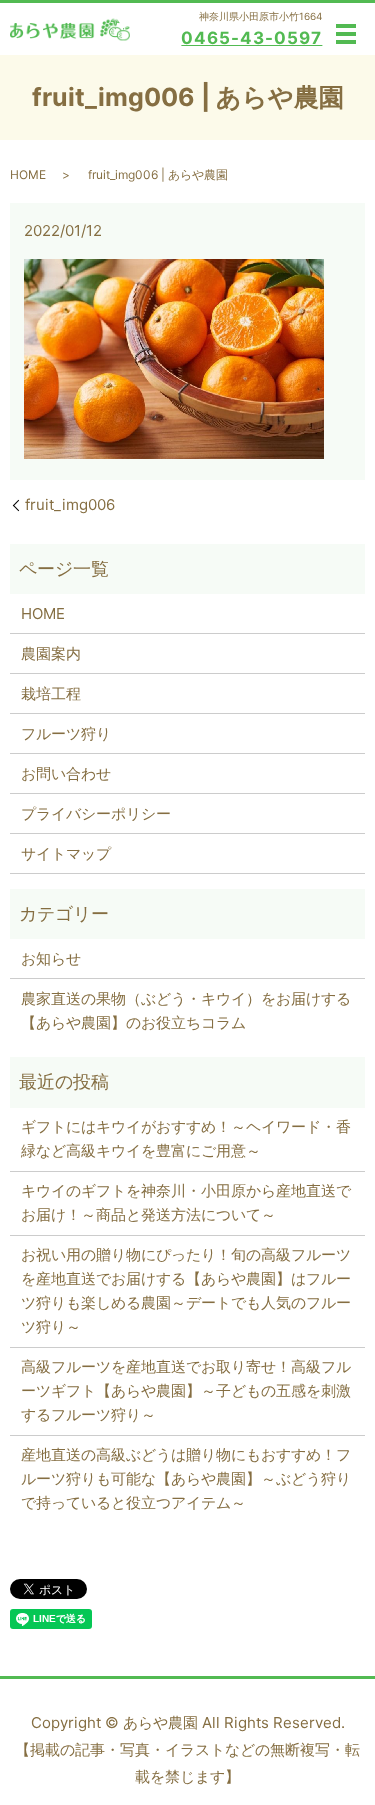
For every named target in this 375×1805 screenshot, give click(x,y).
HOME (28, 174)
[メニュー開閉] (346, 34)
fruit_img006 (70, 504)
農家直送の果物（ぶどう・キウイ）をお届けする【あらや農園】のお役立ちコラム (186, 1010)
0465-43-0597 (251, 38)
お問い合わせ (66, 773)
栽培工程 (51, 693)
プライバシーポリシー (96, 813)
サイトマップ (66, 853)
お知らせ (51, 958)
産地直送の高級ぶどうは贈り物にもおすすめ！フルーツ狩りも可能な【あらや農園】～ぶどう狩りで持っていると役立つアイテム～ (186, 1478)
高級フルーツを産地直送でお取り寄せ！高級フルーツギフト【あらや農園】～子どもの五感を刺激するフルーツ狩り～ (186, 1390)
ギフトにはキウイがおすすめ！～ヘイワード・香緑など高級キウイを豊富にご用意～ (186, 1138)
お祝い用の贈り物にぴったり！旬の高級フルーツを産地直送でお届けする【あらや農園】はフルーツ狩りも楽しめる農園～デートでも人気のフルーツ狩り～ (186, 1290)
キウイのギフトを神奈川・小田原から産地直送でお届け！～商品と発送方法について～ (186, 1202)
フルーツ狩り (66, 733)
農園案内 (51, 653)
